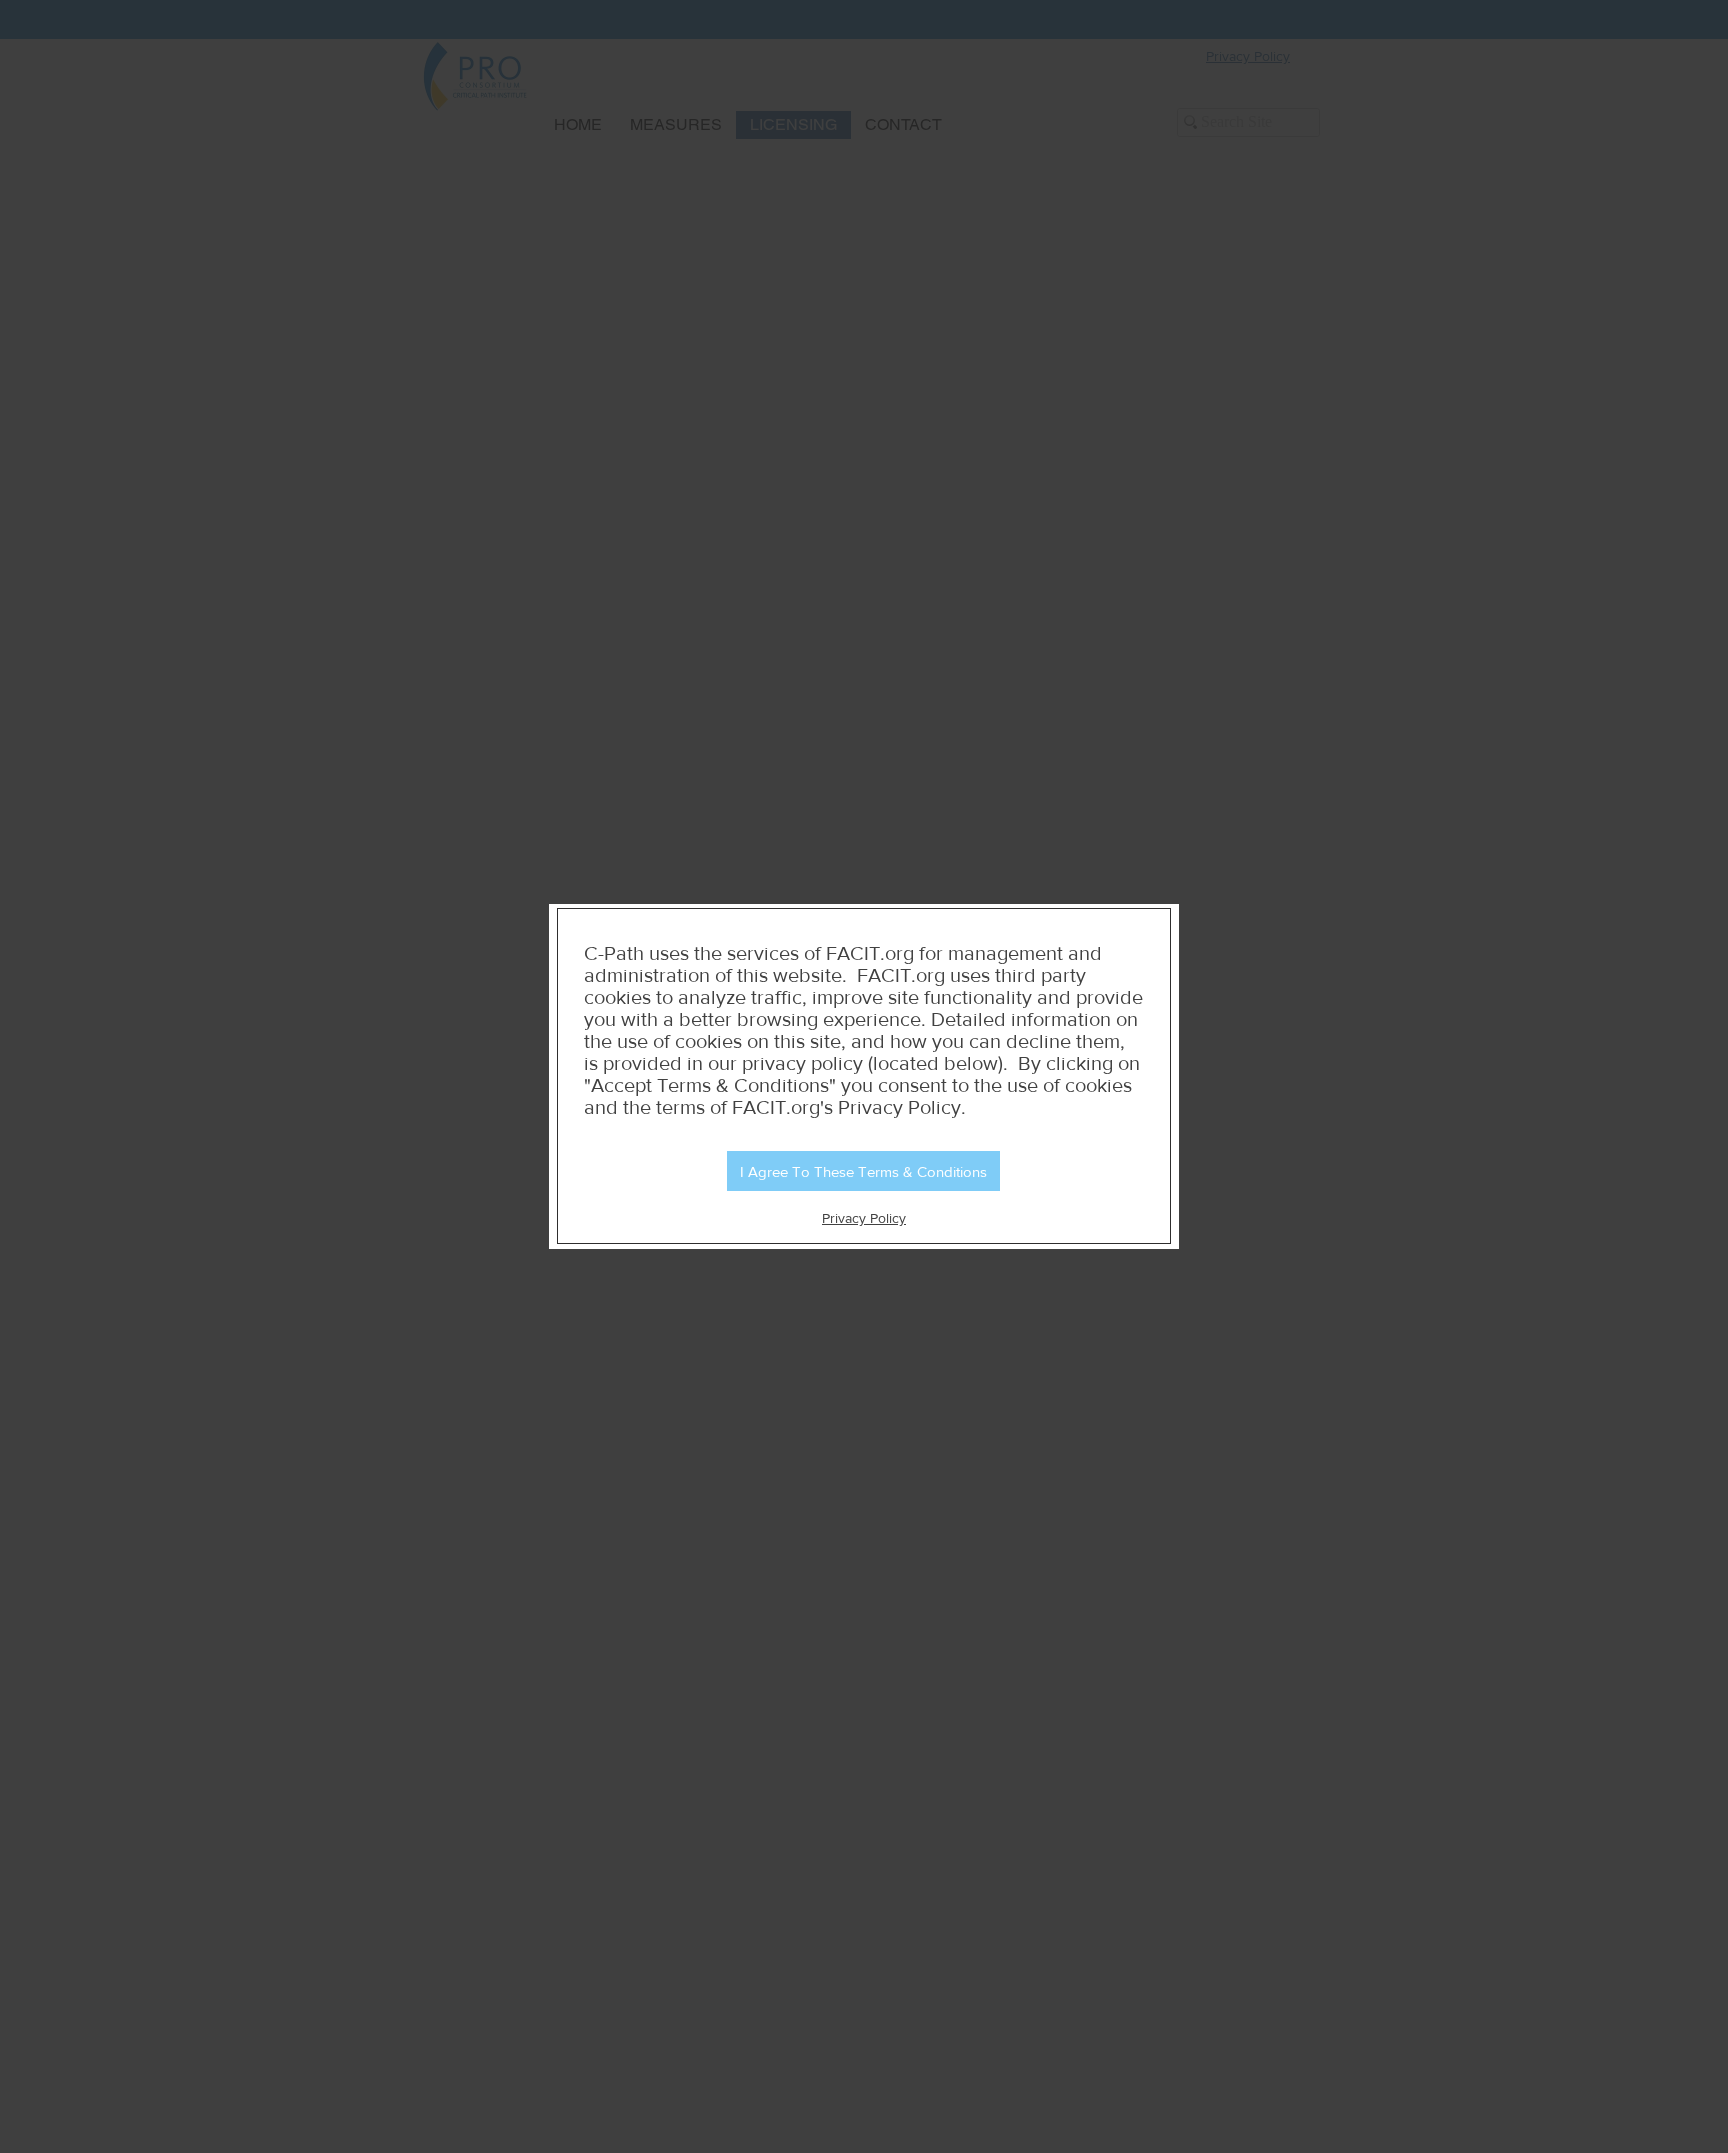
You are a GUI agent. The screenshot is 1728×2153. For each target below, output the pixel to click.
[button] (863, 1171)
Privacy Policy (864, 1218)
